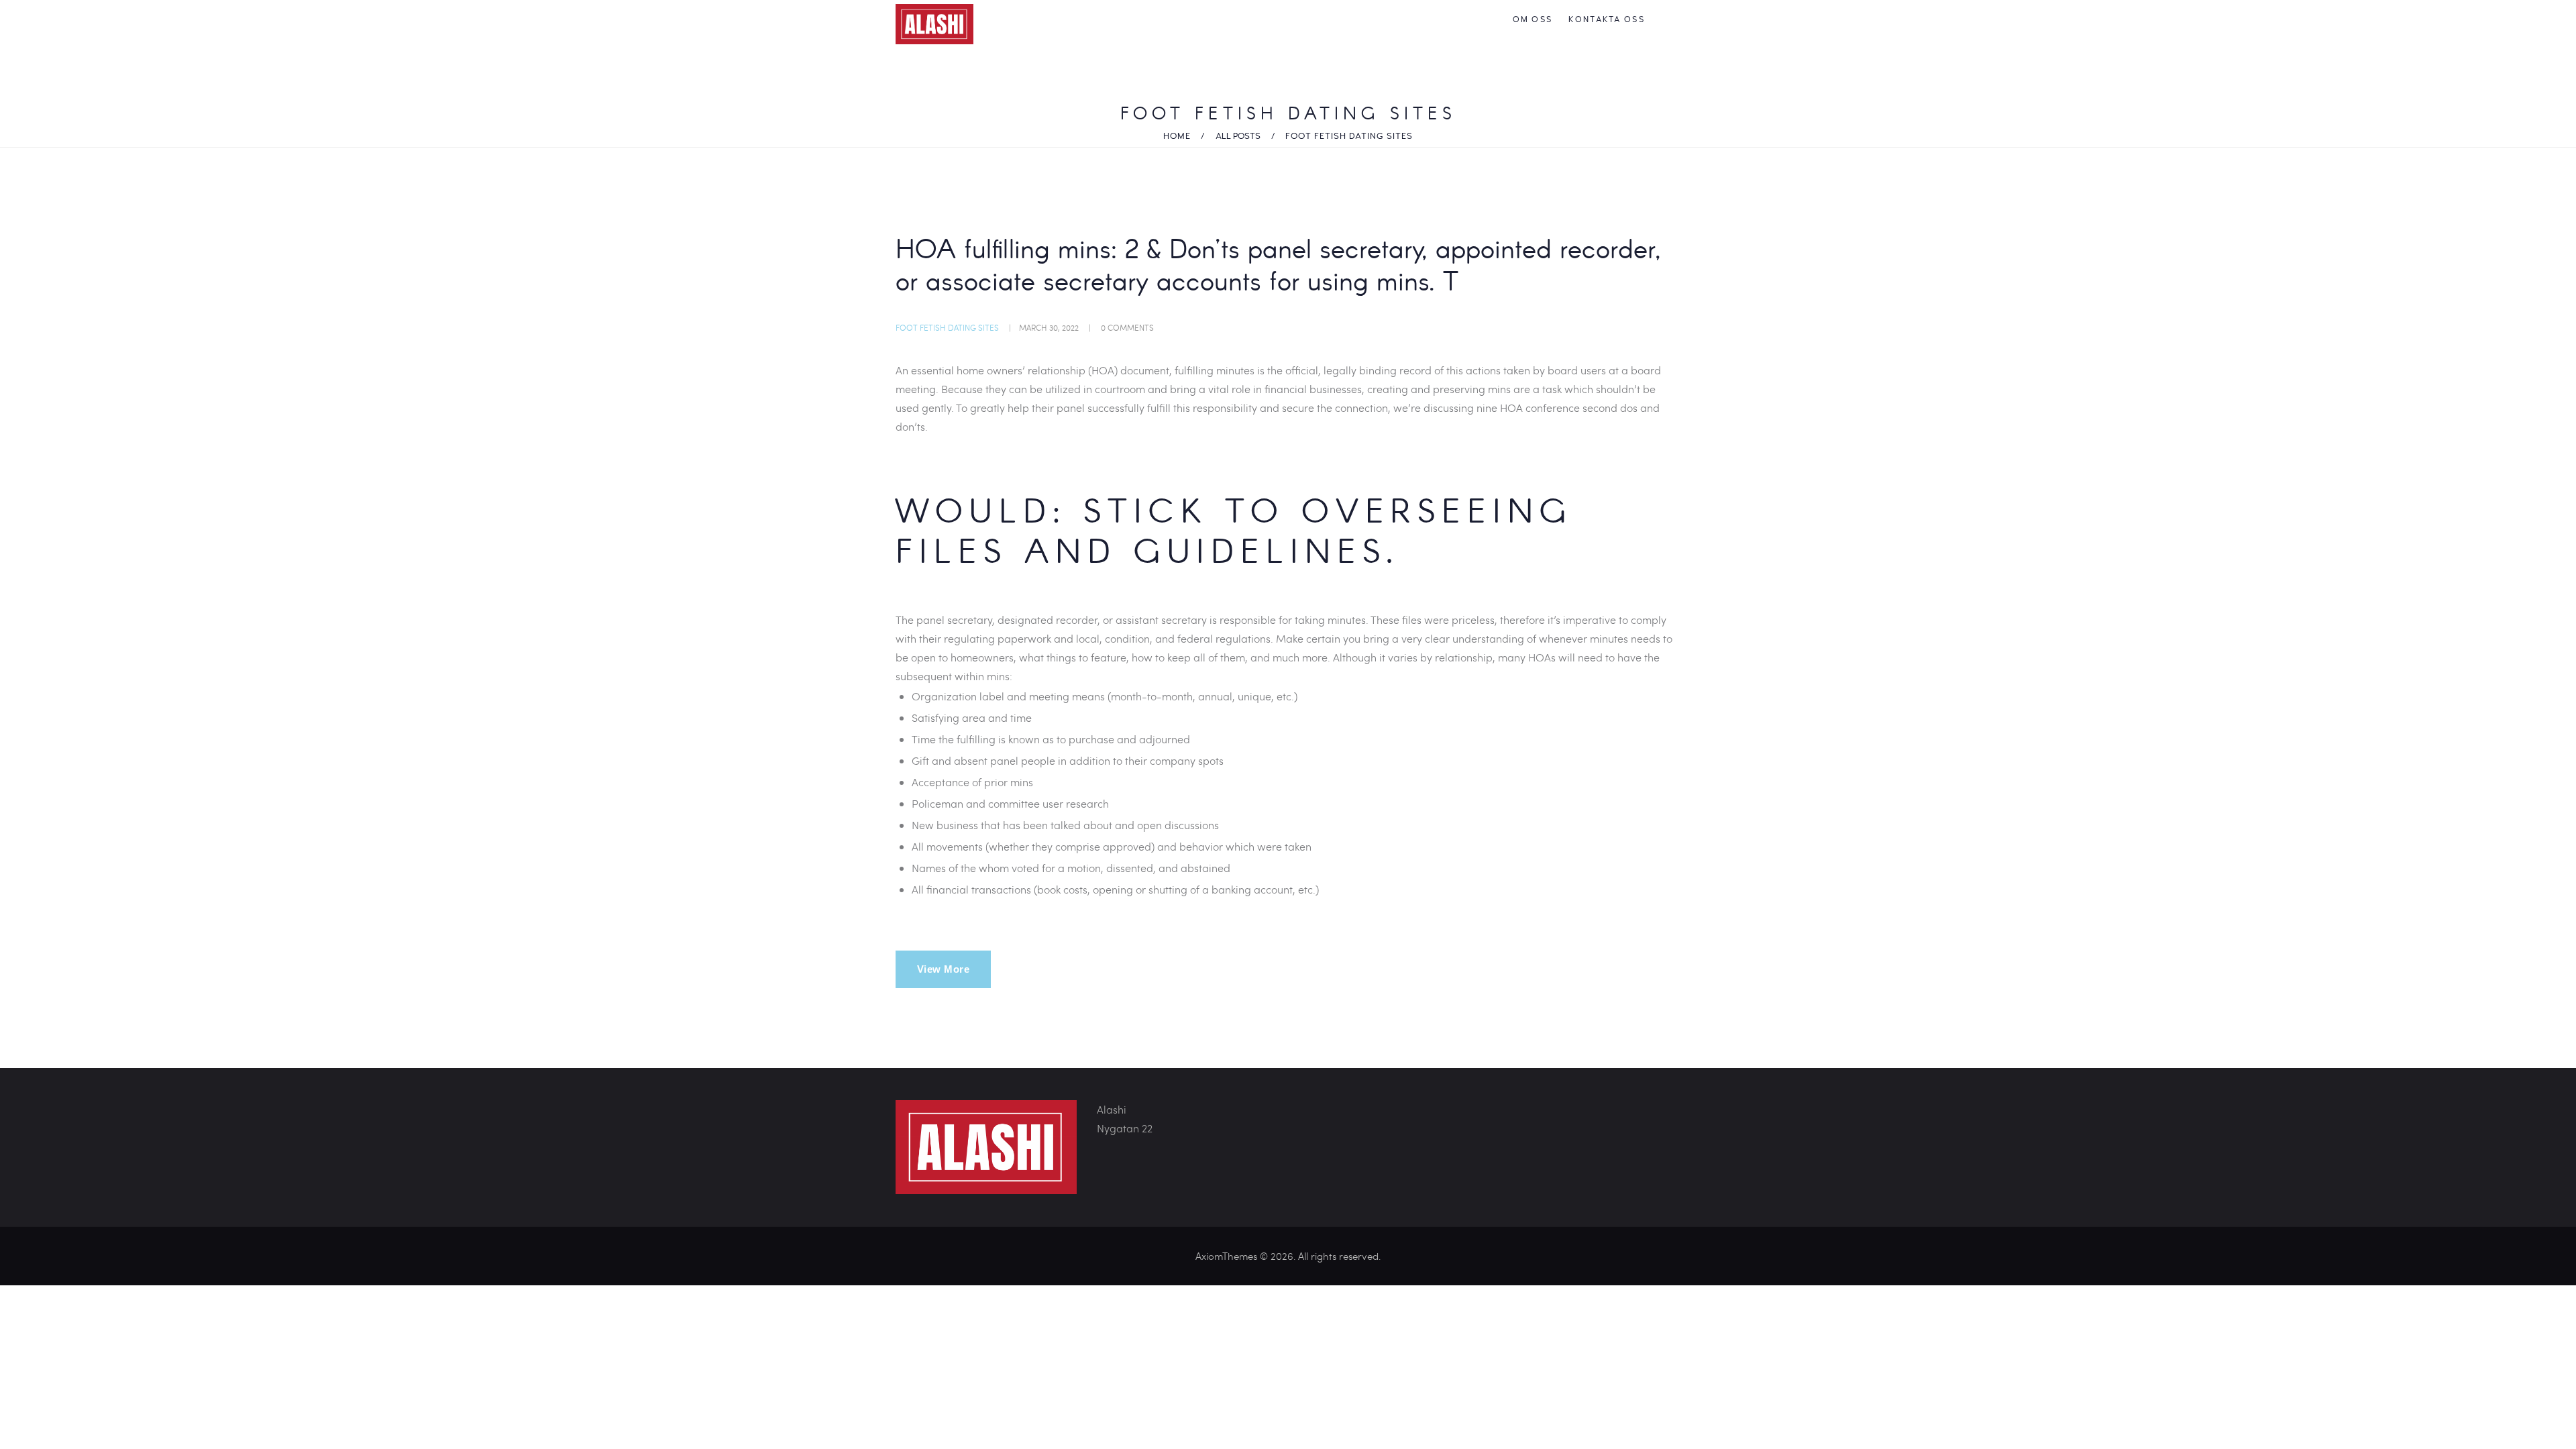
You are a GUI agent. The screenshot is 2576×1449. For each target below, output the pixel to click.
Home (1177, 136)
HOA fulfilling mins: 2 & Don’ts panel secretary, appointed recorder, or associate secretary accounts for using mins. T (1278, 268)
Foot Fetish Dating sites (947, 327)
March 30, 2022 (1049, 327)
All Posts (1238, 136)
